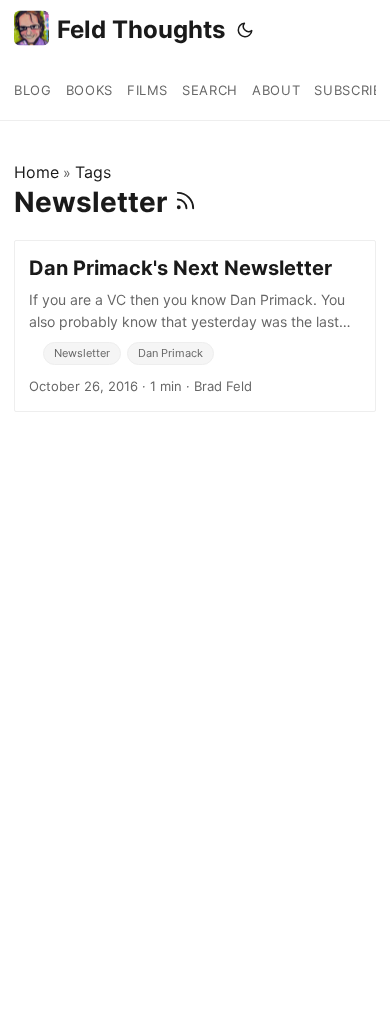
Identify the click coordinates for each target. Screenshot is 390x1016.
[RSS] (185, 202)
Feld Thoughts (141, 29)
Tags (93, 172)
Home (36, 172)
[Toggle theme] (245, 30)
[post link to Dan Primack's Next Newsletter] (195, 326)
